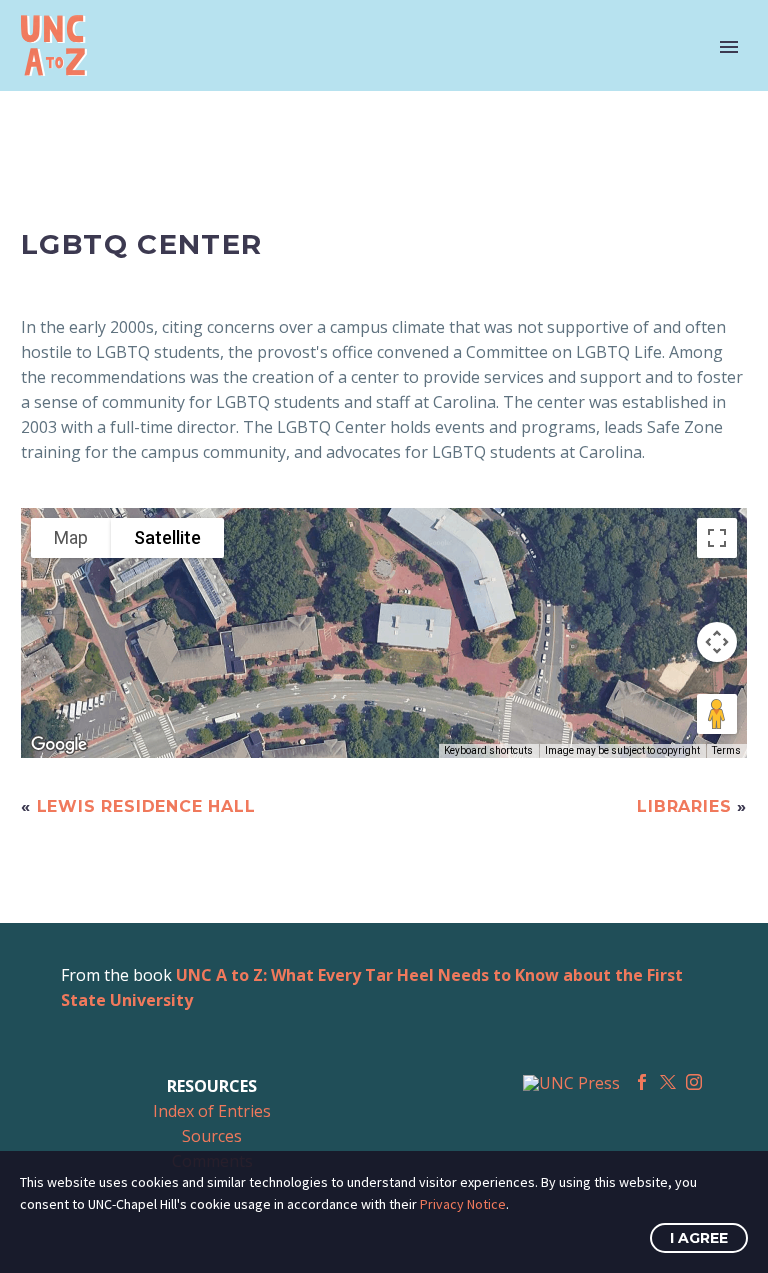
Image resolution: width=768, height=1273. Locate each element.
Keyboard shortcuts (488, 750)
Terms (726, 750)
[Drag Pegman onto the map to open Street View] (717, 714)
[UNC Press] (571, 1083)
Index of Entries (212, 1111)
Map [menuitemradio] (71, 537)
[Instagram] (694, 1082)
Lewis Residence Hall (146, 806)
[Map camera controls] (717, 642)
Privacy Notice (463, 1204)
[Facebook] (642, 1082)
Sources (212, 1136)
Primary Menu (729, 47)
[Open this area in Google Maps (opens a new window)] (59, 745)
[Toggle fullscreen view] (717, 538)
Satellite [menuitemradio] (167, 537)
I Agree (699, 1238)
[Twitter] (668, 1082)
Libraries (684, 806)
